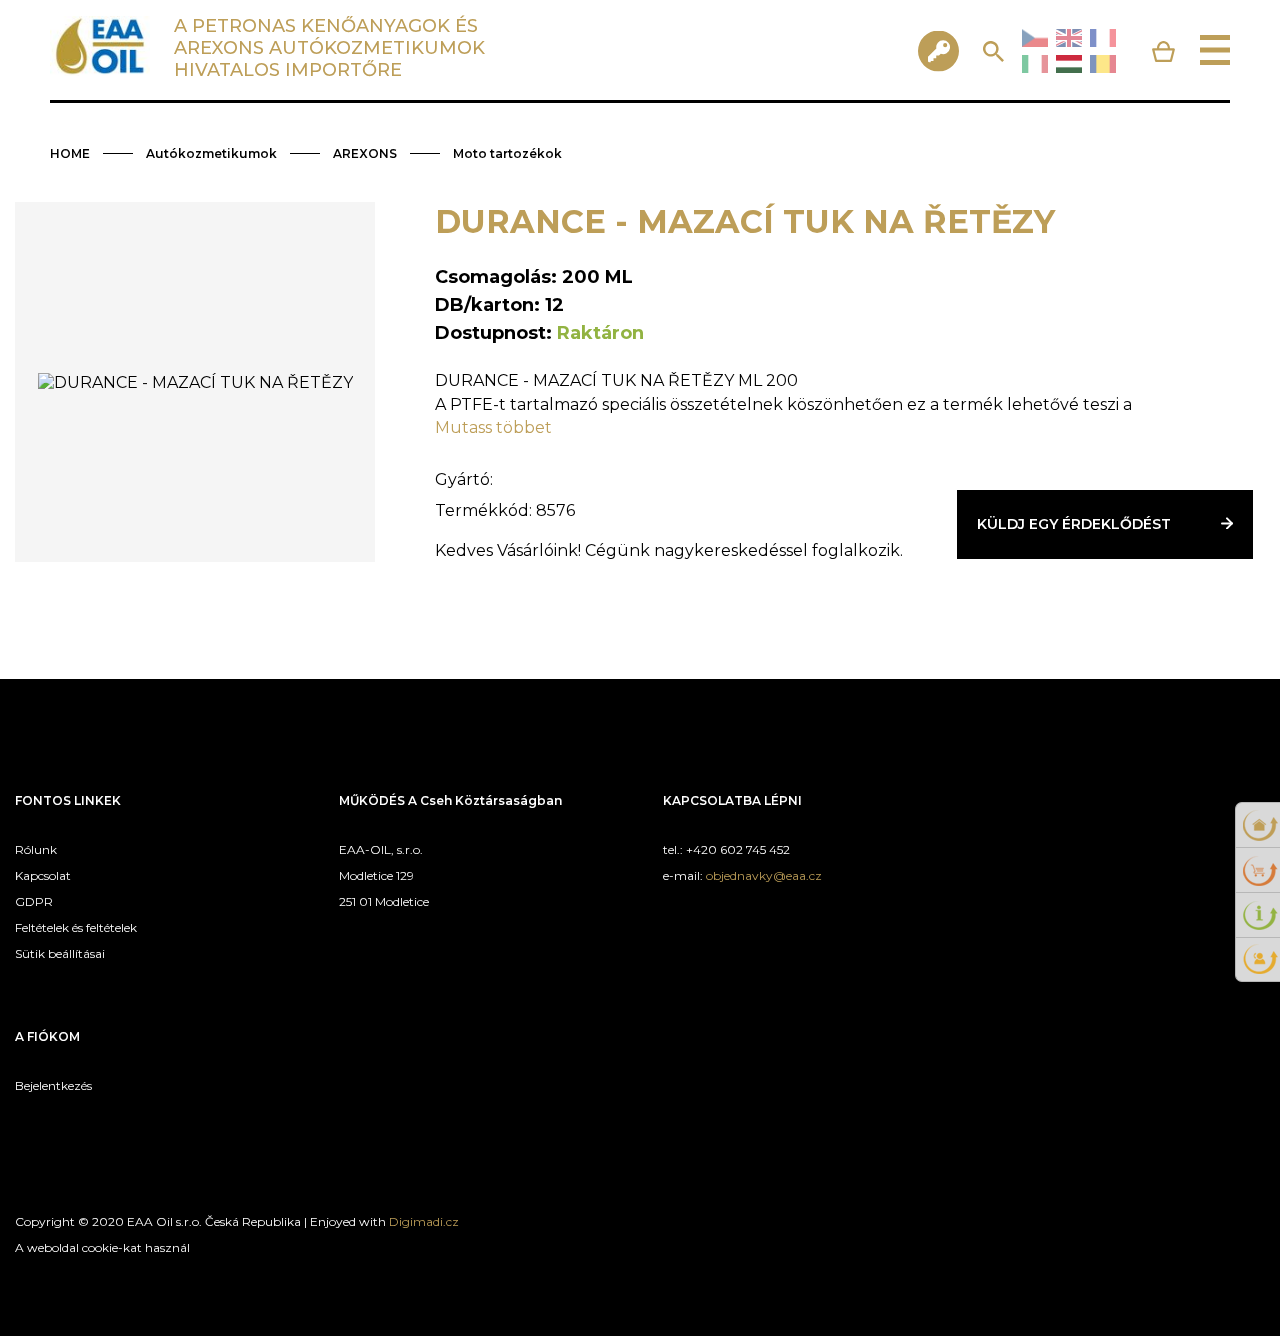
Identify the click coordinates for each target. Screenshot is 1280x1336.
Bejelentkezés (53, 1085)
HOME (70, 153)
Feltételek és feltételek (76, 927)
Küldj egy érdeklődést (1074, 524)
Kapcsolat (43, 875)
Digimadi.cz (424, 1221)
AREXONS (365, 153)
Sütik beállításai (60, 953)
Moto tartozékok (507, 153)
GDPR (34, 901)
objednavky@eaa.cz (764, 875)
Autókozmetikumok (211, 153)
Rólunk (36, 849)
